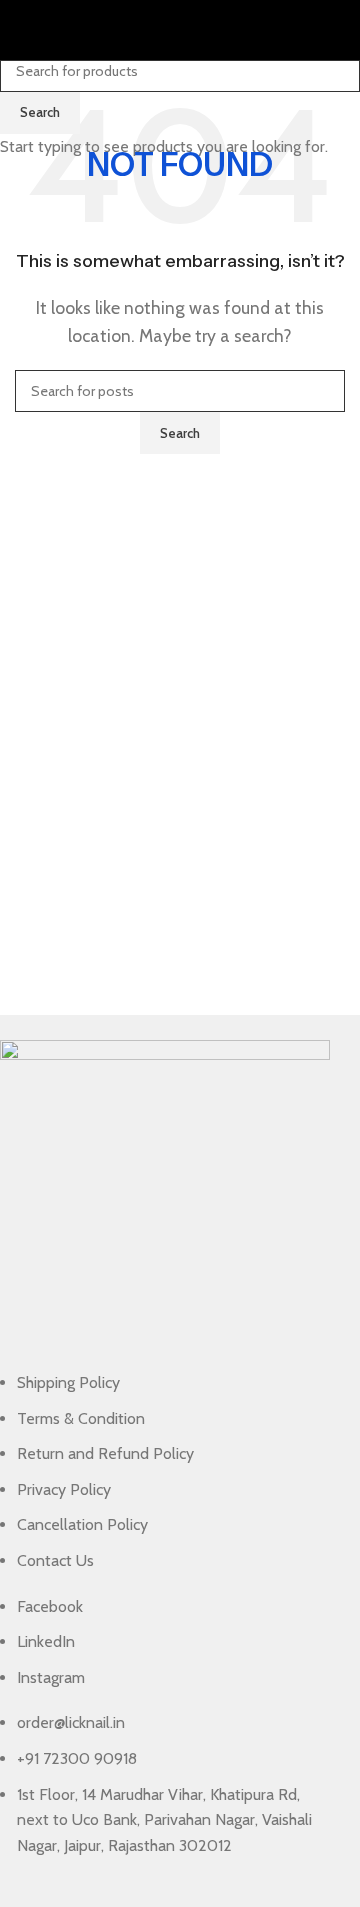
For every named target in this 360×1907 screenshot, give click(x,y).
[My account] (337, 30)
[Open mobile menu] (23, 30)
